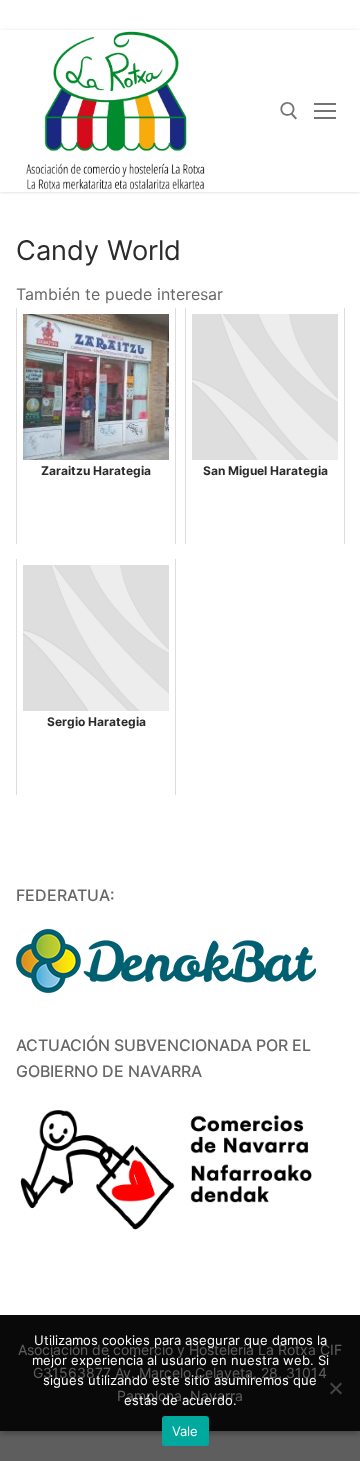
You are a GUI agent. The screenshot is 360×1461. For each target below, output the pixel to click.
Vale (185, 1431)
